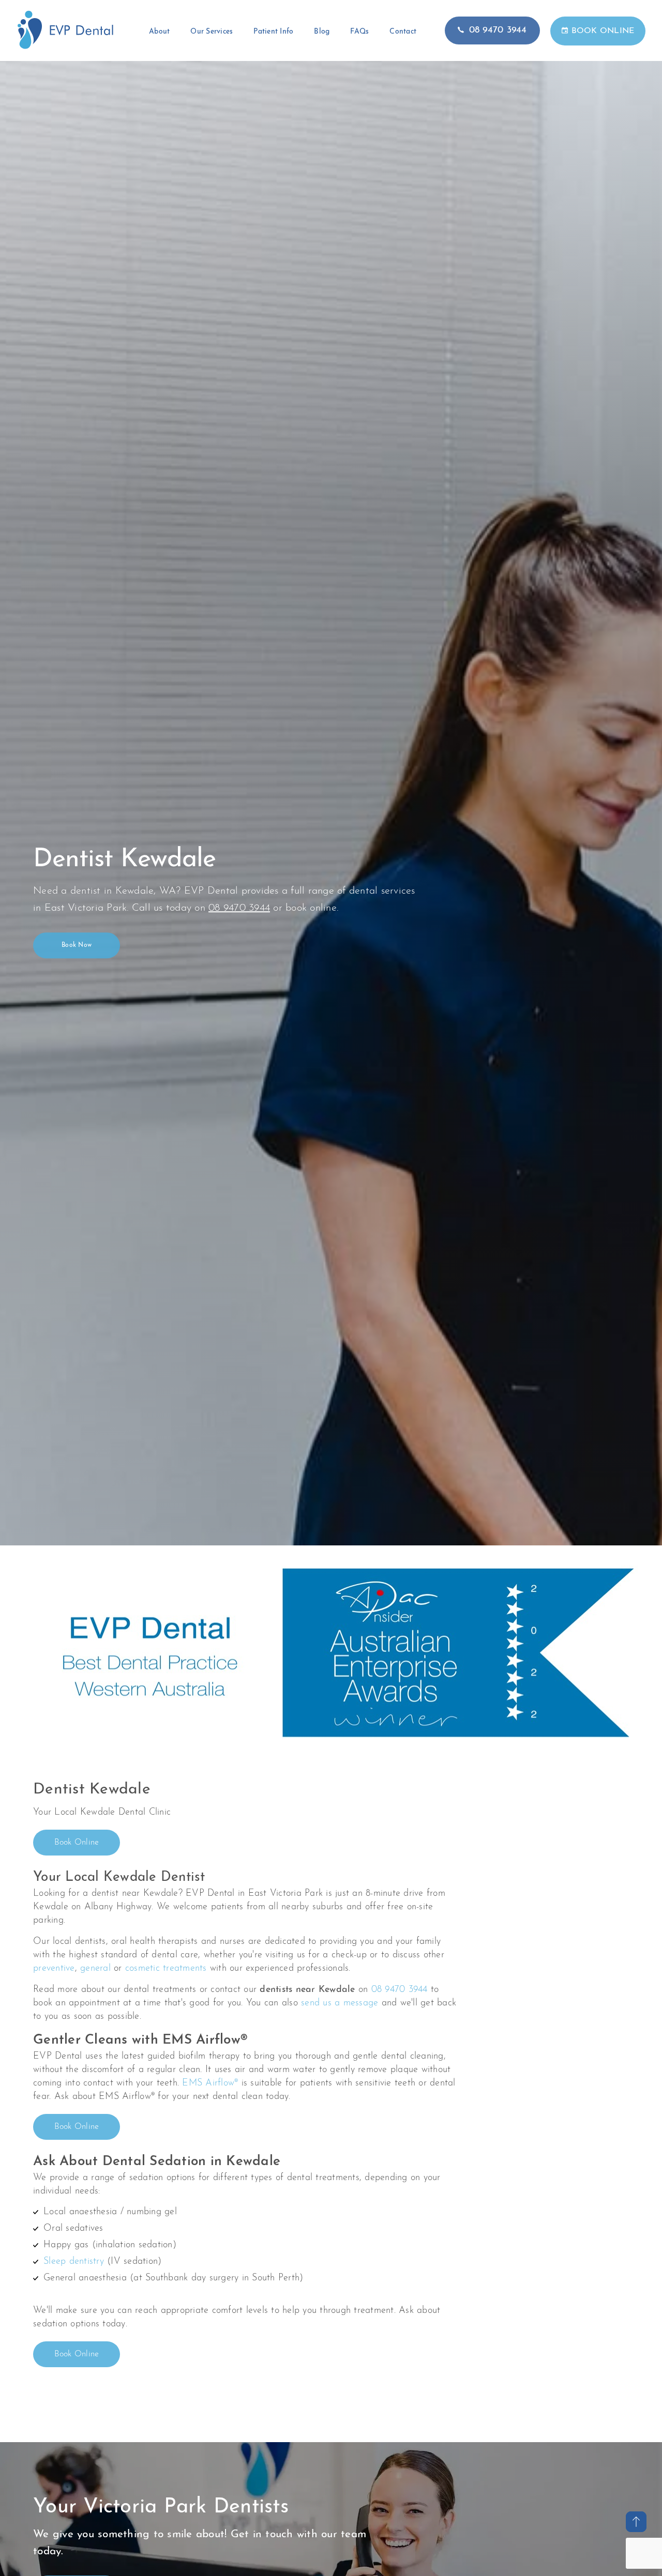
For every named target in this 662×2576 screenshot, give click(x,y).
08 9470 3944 (498, 30)
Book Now (77, 946)
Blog (322, 32)
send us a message (340, 2003)
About (159, 32)
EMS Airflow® (210, 2083)
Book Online (77, 1843)
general (95, 1969)
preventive (54, 1969)
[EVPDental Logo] (65, 48)
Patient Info (273, 32)
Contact (403, 32)
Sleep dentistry (74, 2262)
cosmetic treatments (166, 1969)
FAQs (359, 32)
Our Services (212, 32)
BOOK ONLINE (603, 31)
